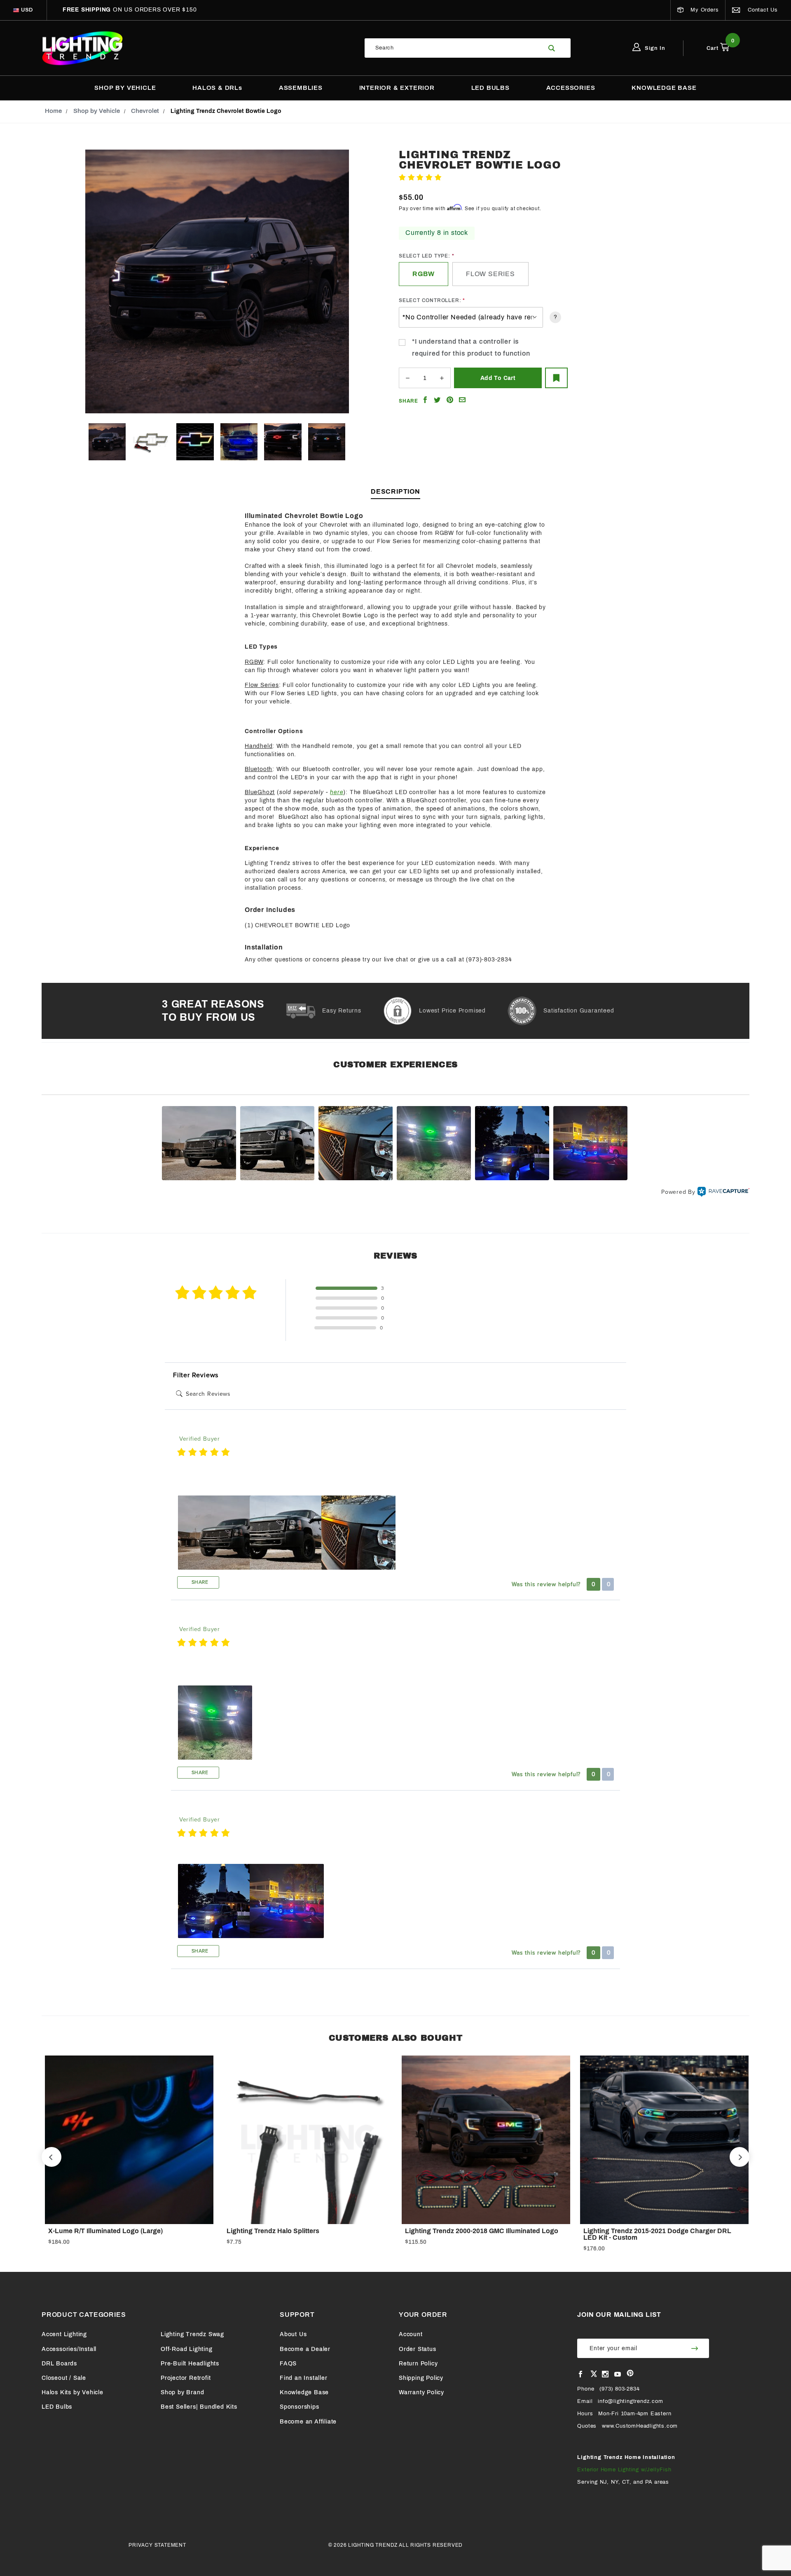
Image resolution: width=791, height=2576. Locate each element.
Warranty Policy (421, 2392)
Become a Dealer (305, 2349)
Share (199, 1582)
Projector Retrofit (186, 2378)
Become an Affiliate (308, 2422)
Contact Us (762, 10)
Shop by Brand (182, 2392)
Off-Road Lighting (187, 2349)
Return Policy (418, 2364)
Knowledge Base (304, 2392)
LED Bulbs (57, 2407)
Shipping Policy (421, 2378)
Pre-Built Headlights (190, 2364)
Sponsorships (300, 2407)
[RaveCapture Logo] (723, 1192)
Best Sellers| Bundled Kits (199, 2407)
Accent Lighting (64, 2334)
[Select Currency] (16, 10)
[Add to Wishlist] (556, 378)
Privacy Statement (157, 2545)
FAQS (288, 2364)
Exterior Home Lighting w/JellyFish (624, 2470)
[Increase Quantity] (442, 378)
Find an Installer (304, 2378)
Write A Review (465, 178)
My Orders (703, 10)
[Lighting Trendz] (82, 48)
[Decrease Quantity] (407, 378)
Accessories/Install (69, 2349)
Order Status (418, 2349)
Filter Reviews (196, 1375)
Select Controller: (430, 300)
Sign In (654, 48)
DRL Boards (59, 2364)
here (337, 792)
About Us (293, 2334)
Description (395, 491)
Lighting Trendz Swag (192, 2334)
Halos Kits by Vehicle (73, 2392)
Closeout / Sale (64, 2378)
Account (411, 2334)
